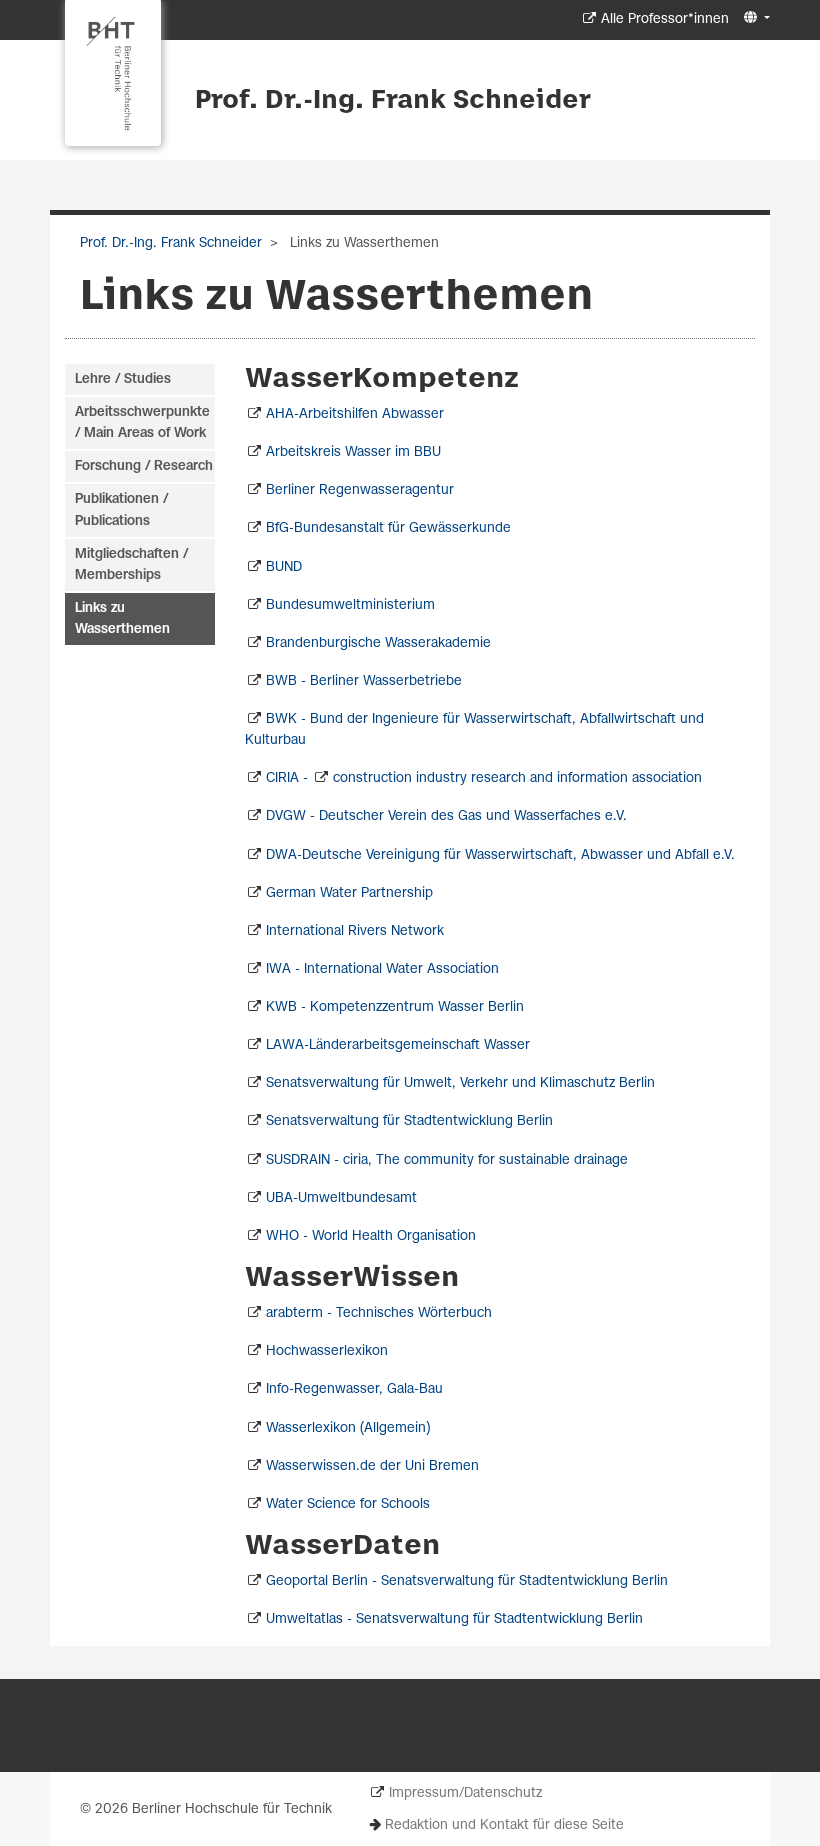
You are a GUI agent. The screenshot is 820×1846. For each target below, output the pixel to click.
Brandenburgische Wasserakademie (378, 643)
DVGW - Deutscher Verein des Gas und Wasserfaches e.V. (446, 816)
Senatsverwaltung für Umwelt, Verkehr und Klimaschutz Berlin (460, 1083)
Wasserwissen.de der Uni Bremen (372, 1466)
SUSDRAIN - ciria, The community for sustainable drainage (447, 1160)
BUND (284, 567)
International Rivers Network (355, 931)
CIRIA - (289, 778)
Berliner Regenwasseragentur (360, 490)
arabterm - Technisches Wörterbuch (379, 1313)
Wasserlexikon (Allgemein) (348, 1428)
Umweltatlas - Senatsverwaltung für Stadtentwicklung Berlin (454, 1619)
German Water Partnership (349, 893)
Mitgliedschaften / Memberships (131, 565)
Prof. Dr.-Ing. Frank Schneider (393, 101)
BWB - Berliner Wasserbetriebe (364, 681)
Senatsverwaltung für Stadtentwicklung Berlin (409, 1121)
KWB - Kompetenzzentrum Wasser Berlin (395, 1007)
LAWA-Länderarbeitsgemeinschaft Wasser (398, 1045)
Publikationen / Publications (121, 510)
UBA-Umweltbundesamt (341, 1198)
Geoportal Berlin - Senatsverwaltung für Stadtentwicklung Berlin (467, 1581)
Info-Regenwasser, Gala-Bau (354, 1389)
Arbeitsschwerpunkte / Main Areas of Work (142, 423)
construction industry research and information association (517, 778)
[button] (754, 18)
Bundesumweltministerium (350, 605)
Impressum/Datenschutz (465, 1793)
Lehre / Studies (123, 379)
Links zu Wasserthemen (122, 619)
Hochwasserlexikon (327, 1351)
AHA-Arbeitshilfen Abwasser (355, 414)
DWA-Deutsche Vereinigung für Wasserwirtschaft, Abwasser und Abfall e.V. (500, 855)
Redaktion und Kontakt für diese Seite (504, 1825)
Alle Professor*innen (665, 19)
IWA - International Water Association (382, 969)
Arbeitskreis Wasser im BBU (353, 452)
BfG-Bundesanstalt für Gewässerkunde (388, 528)
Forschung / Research (144, 466)
